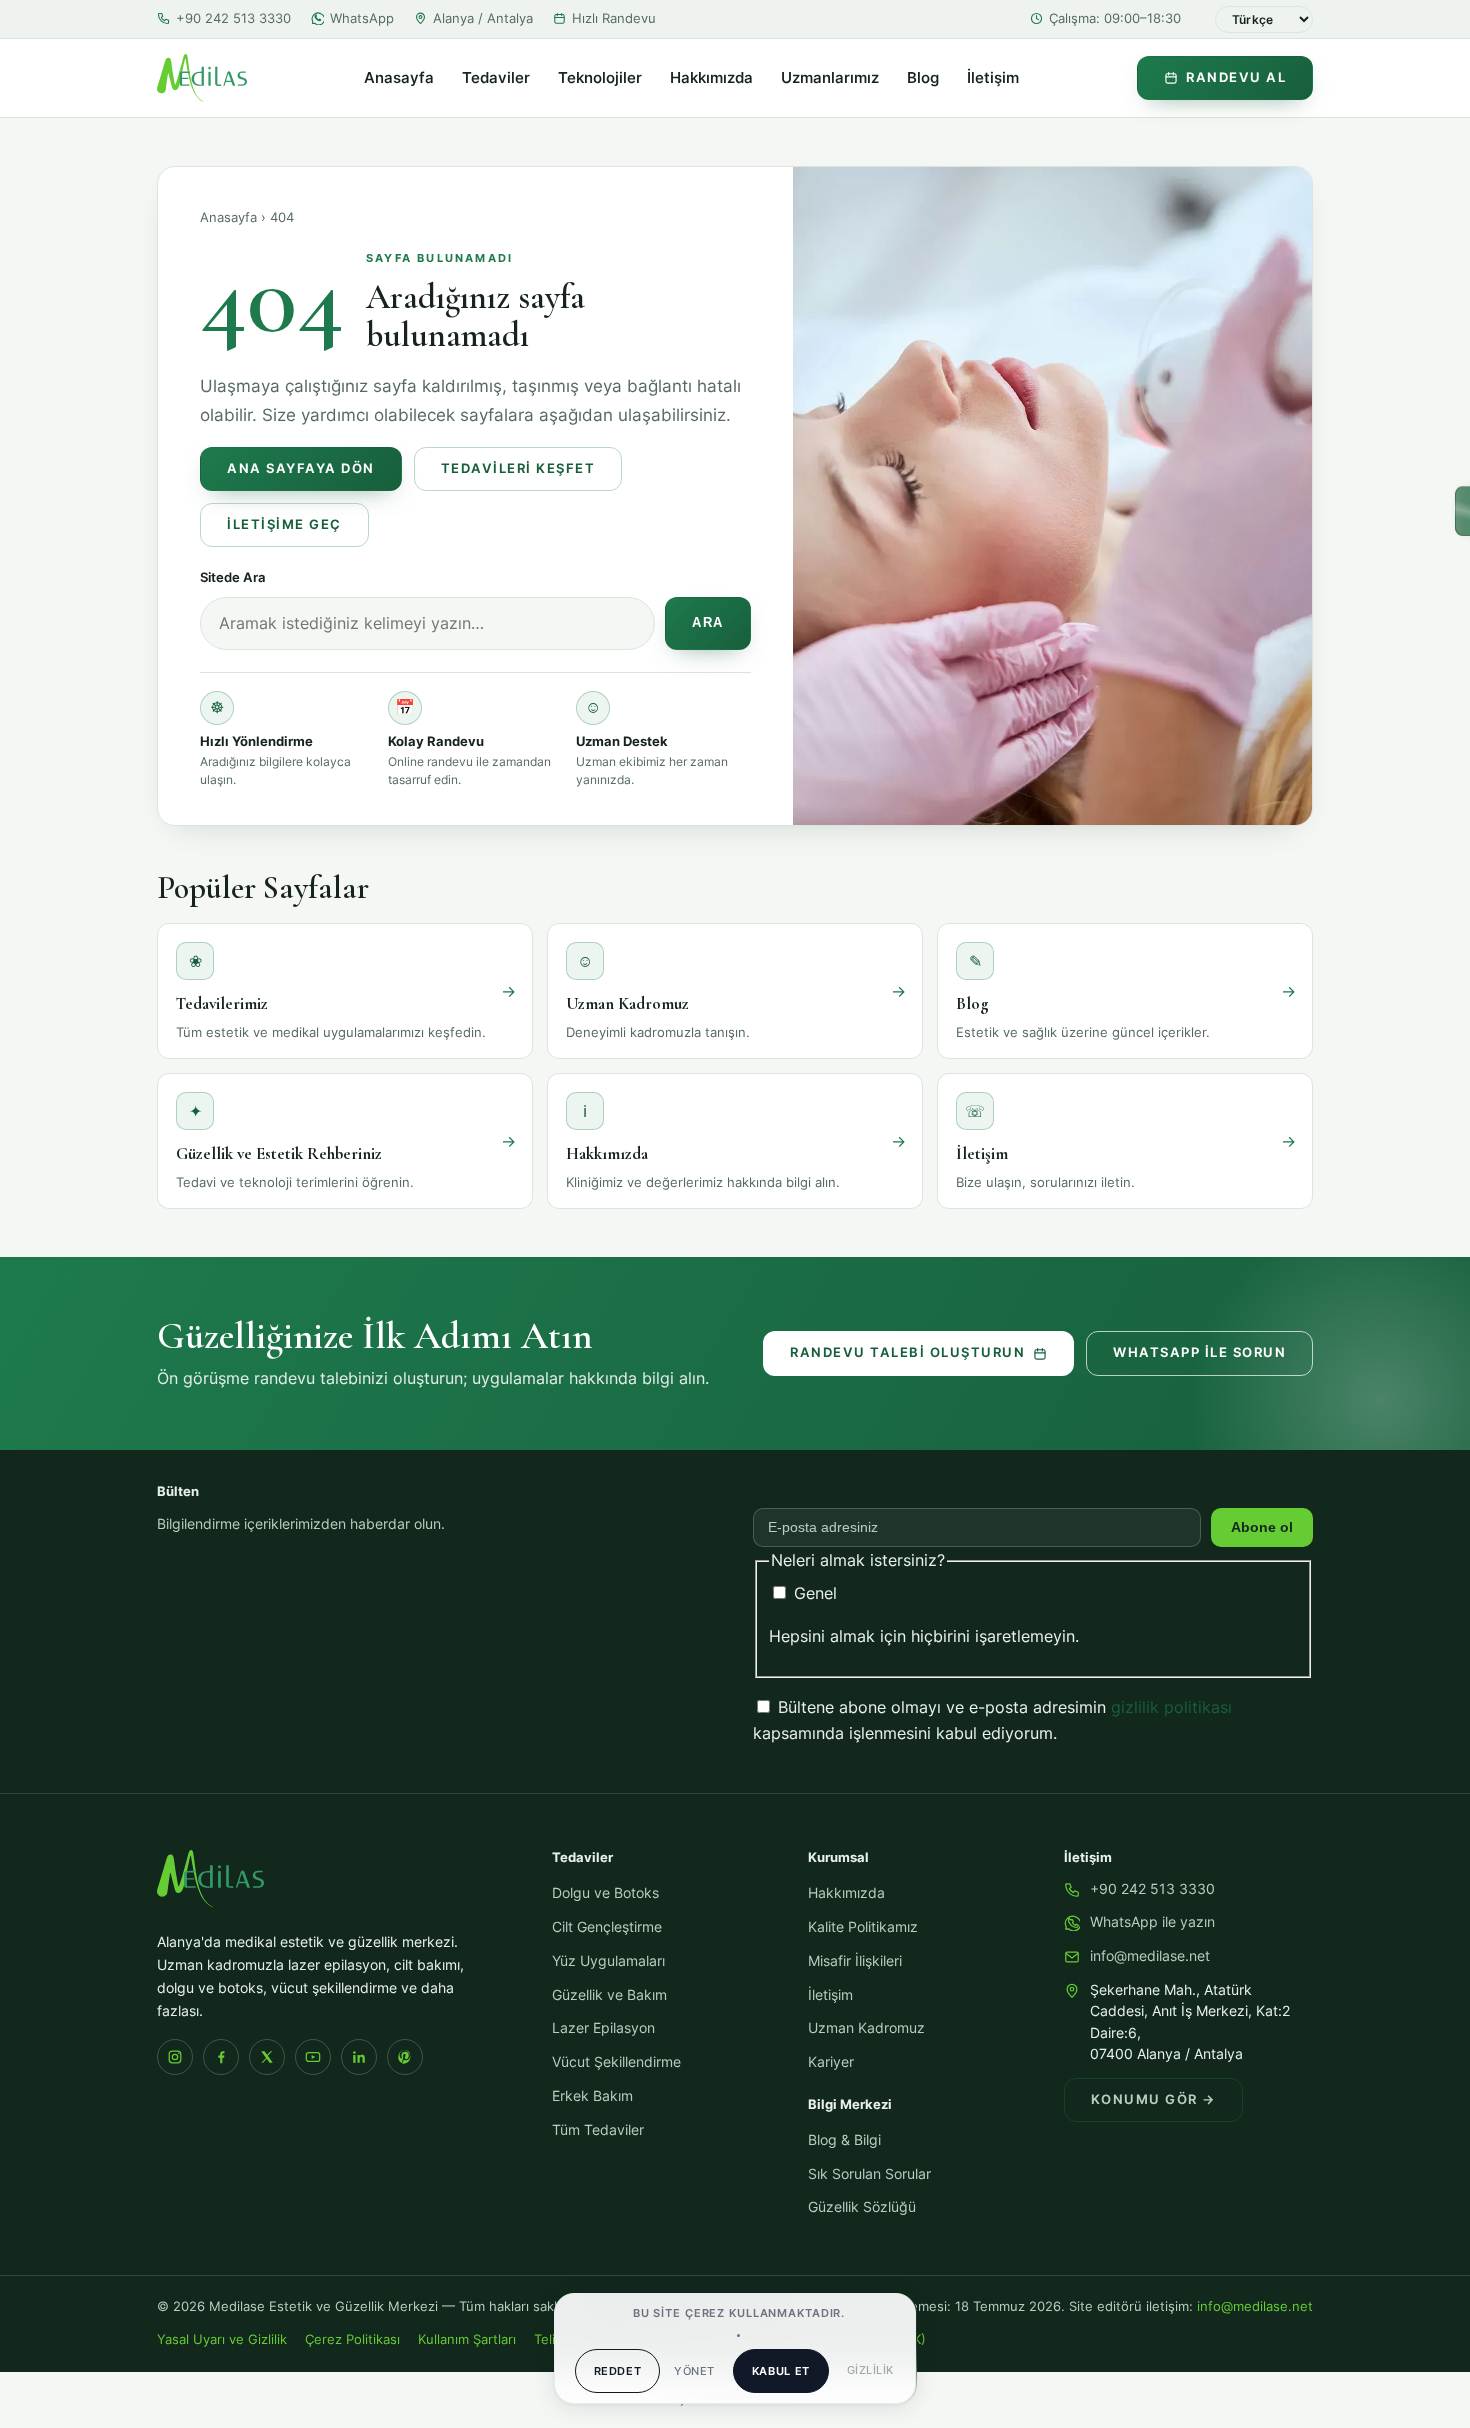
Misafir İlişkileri (855, 1961)
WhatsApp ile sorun (1199, 1352)
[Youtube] (313, 2057)
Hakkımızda (711, 78)
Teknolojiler (600, 78)
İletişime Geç (284, 524)
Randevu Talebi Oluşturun (907, 1352)
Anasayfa (399, 78)
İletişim (993, 78)
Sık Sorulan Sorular (869, 2174)
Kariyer (831, 2062)
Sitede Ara (233, 577)
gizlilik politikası (1171, 1707)
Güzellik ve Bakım (609, 1995)
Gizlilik (870, 2370)
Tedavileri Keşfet (518, 468)
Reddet (618, 2371)
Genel (813, 1593)
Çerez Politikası (352, 2339)
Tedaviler (496, 78)
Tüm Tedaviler (598, 2130)
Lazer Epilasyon (603, 2028)
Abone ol (1262, 1527)
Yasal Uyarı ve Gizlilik (222, 2339)
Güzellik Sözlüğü (862, 2207)
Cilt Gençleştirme (607, 1927)
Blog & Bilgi (844, 2140)
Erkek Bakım (592, 2096)
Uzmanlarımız (830, 78)
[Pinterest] (405, 2057)
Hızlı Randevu (614, 18)
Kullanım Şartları (467, 2339)
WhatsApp (362, 18)
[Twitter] (267, 2057)
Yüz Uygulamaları (608, 1961)
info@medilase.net (1150, 1956)
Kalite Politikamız (863, 1927)
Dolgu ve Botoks (605, 1893)
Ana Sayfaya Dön (301, 468)
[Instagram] (175, 2057)
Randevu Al (1236, 77)
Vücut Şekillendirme (616, 2062)
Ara (708, 623)
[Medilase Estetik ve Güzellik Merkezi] (202, 78)
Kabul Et (781, 2371)
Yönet (694, 2371)
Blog (923, 78)
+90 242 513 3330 (233, 18)
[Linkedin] (359, 2057)
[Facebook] (221, 2057)
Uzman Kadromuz (866, 2028)
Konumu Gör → (1153, 2099)
